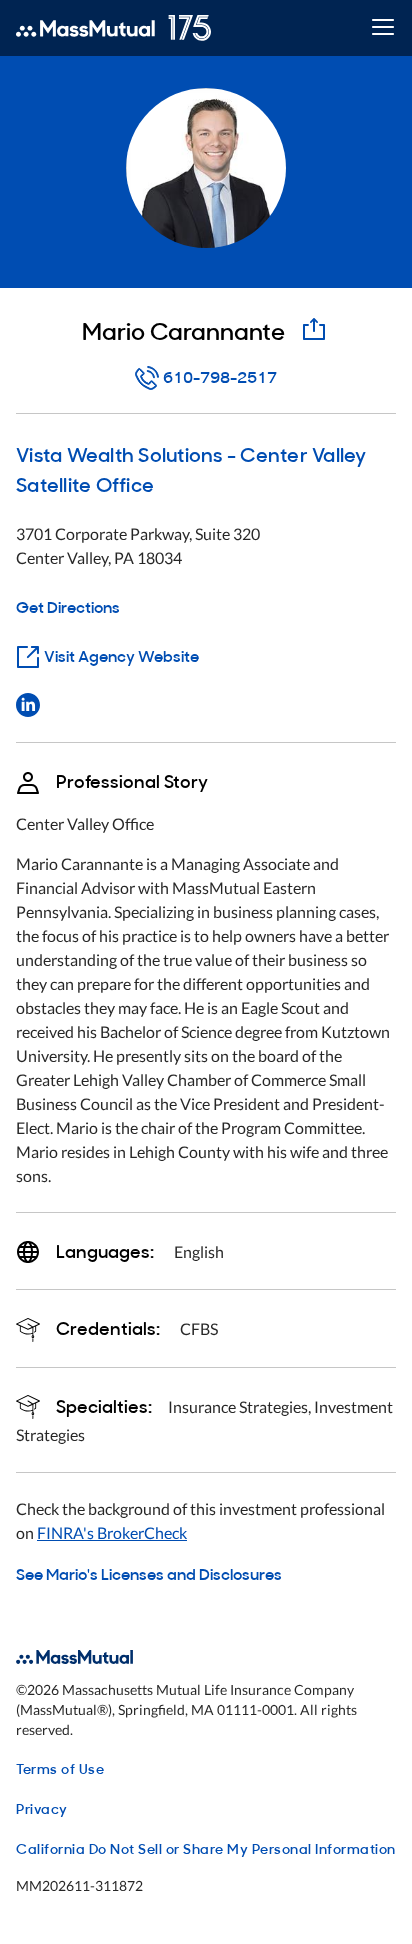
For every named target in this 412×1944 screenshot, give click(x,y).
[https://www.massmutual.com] (113, 28)
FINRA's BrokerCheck (112, 1532)
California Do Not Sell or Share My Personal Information (206, 1847)
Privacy (42, 1807)
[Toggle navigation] (382, 28)
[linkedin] (28, 703)
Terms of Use (60, 1767)
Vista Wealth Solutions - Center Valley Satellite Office (191, 468)
